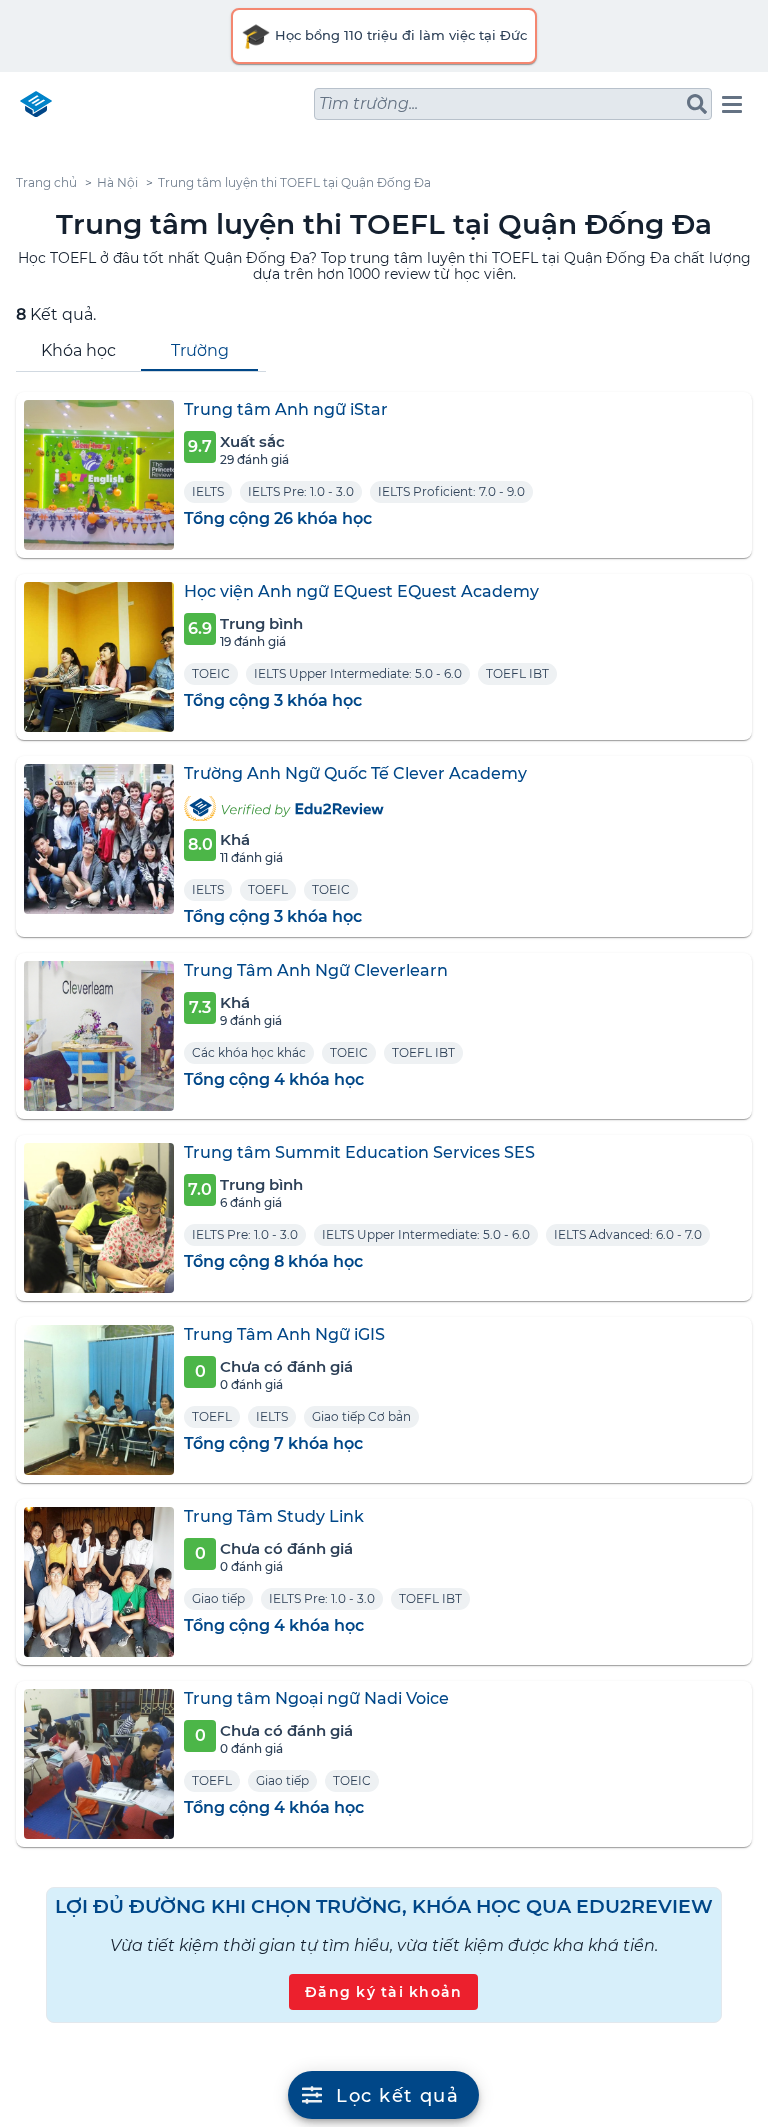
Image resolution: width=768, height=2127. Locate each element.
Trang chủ (46, 182)
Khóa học (78, 350)
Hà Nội (117, 182)
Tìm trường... (368, 103)
